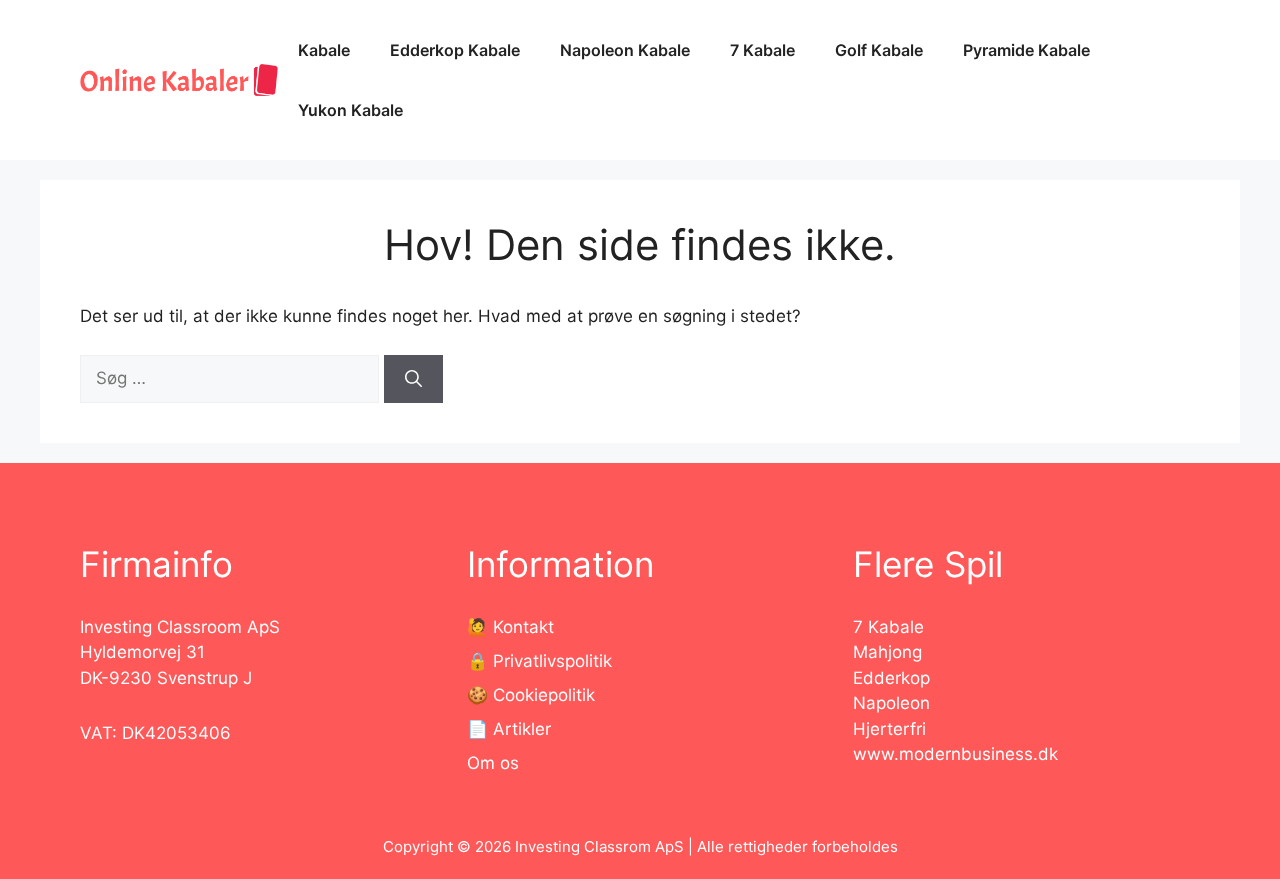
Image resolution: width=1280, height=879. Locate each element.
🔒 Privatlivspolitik (539, 661)
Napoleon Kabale (625, 50)
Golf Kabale (879, 50)
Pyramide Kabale (1026, 50)
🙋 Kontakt (510, 627)
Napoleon (891, 703)
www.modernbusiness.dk (955, 754)
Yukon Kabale (350, 110)
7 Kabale (762, 50)
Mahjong (887, 652)
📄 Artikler (509, 729)
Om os (493, 763)
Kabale (324, 50)
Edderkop (891, 678)
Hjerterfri (889, 729)
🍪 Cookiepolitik (531, 695)
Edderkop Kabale (455, 50)
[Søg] (413, 379)
